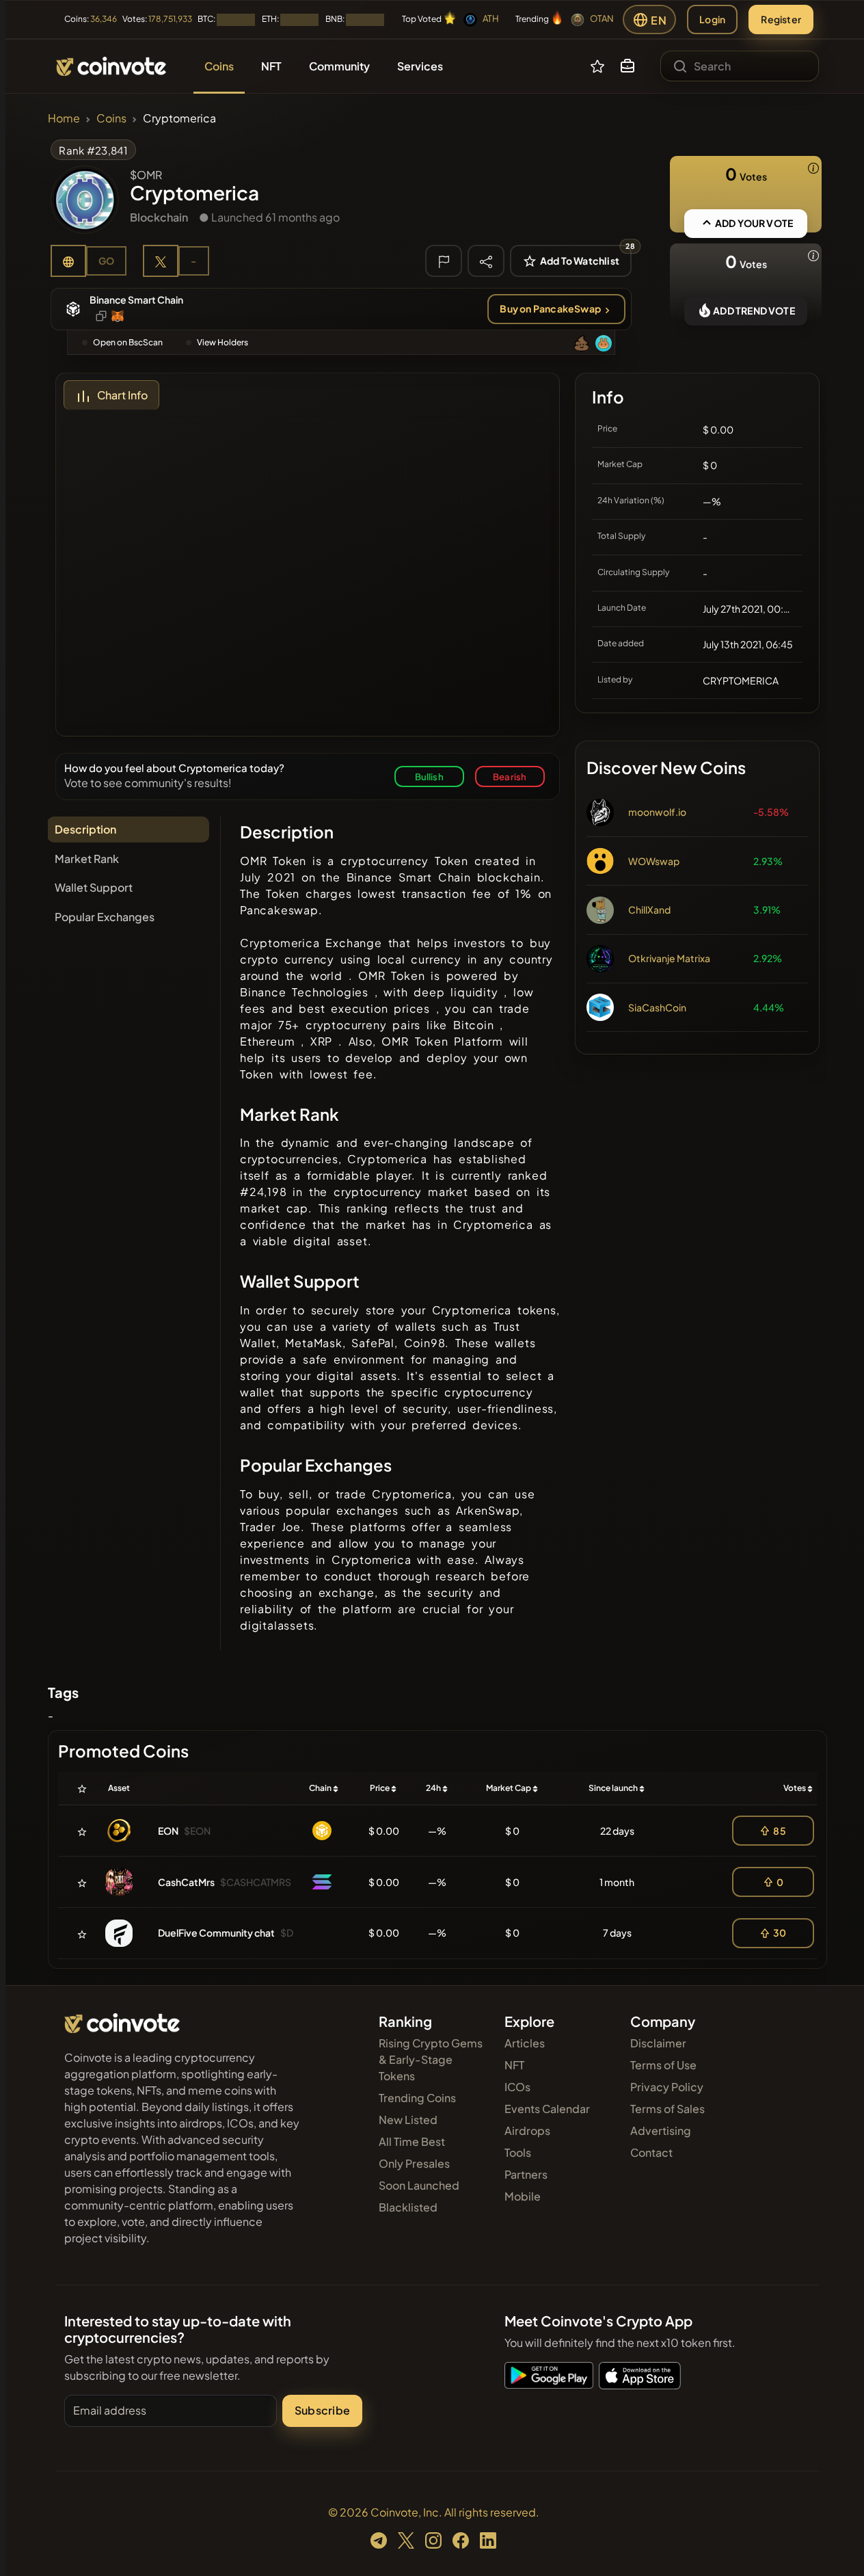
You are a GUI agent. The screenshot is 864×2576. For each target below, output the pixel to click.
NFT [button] (271, 66)
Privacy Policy (667, 2087)
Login (712, 19)
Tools (518, 2152)
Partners (526, 2174)
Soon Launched (419, 2185)
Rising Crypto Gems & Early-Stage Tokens (431, 2059)
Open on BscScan (128, 342)
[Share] (486, 261)
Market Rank (87, 859)
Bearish (510, 776)
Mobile (523, 2196)
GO (106, 261)
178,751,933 (170, 19)
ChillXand (649, 909)
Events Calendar (547, 2109)
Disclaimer (658, 2043)
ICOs (517, 2087)
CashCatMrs (186, 1882)
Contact (651, 2152)
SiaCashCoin (657, 1007)
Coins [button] (219, 66)
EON (168, 1831)
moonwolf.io (657, 812)
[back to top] (835, 2546)
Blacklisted (408, 2207)
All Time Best (412, 2141)
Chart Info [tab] (122, 395)
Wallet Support (94, 887)
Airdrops (527, 2130)
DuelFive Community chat (216, 1933)
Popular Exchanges (105, 917)
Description (85, 829)
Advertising (661, 2130)
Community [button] (339, 66)
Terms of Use (663, 2065)
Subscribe (322, 2410)
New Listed (408, 2120)
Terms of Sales (667, 2109)
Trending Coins (417, 2098)
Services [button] (420, 66)
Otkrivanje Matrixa (669, 958)
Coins (111, 118)
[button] (627, 66)
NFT (514, 2065)
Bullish (429, 776)
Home (64, 118)
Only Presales (414, 2163)
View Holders (222, 342)
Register (781, 19)
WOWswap (654, 861)
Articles (525, 2043)
